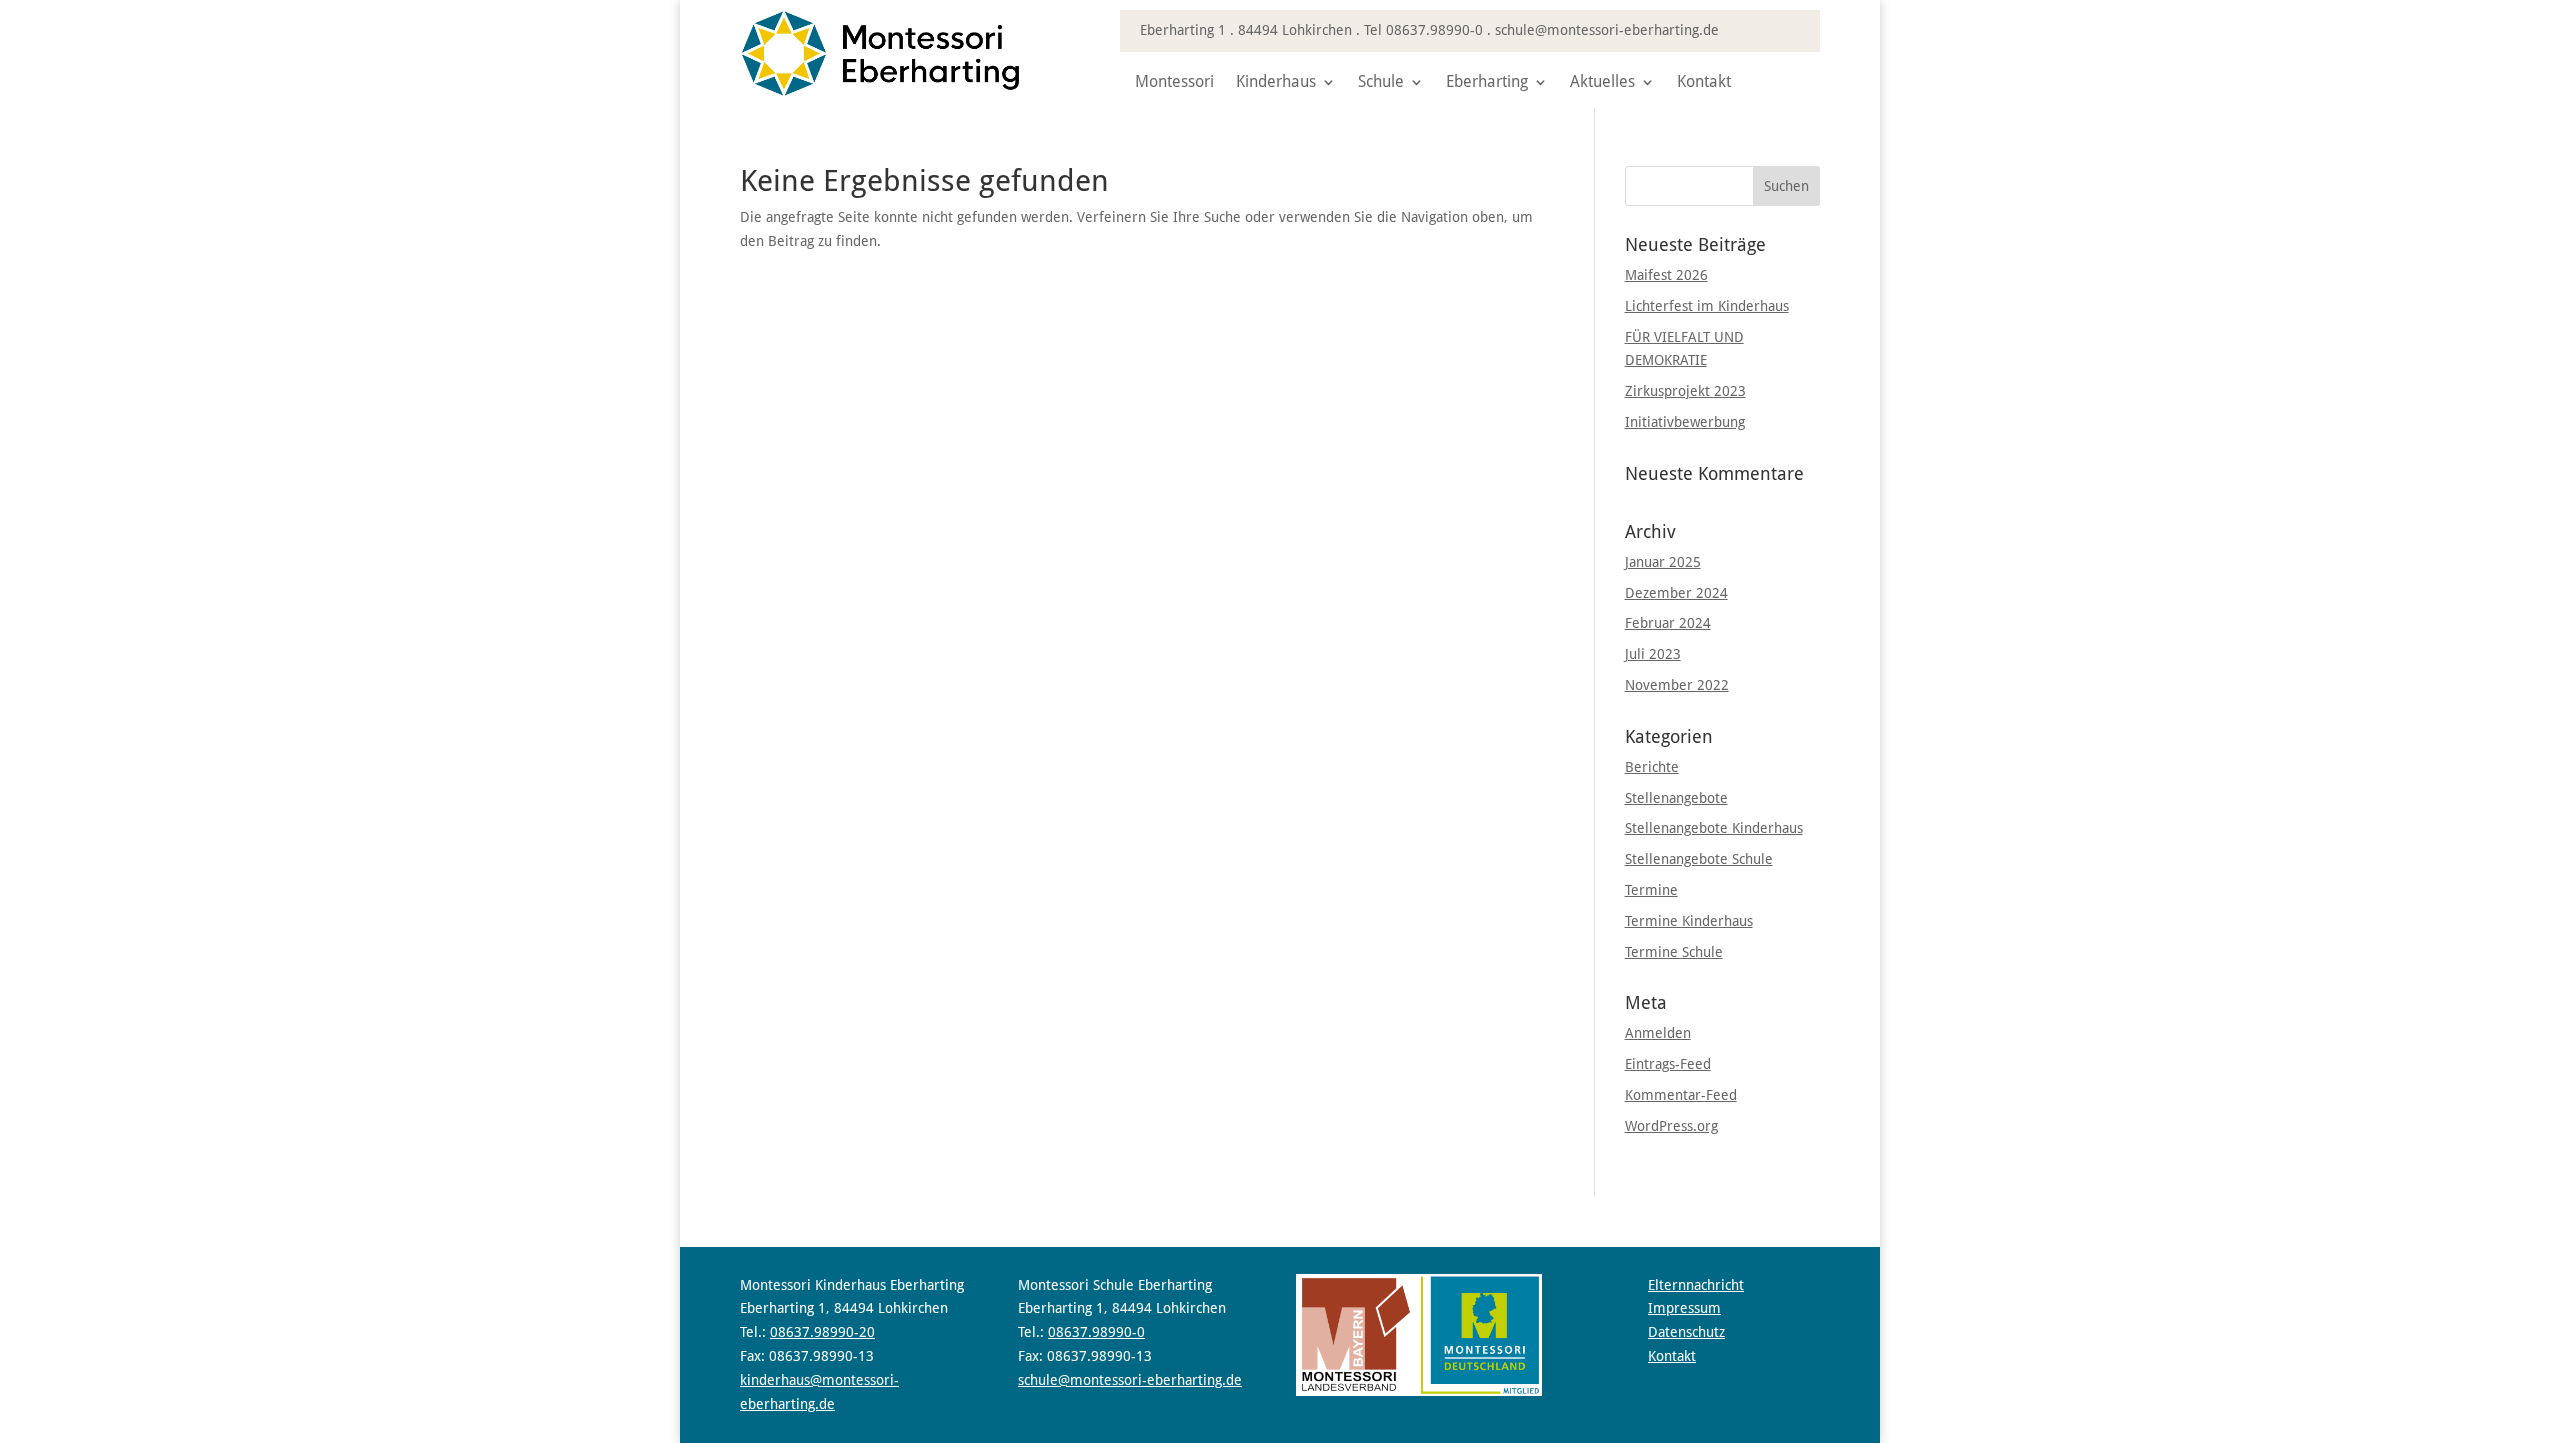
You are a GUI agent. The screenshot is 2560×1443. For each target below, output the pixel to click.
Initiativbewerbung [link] (1685, 422)
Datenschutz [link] (1686, 1332)
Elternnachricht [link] (1696, 1285)
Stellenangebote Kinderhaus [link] (1714, 828)
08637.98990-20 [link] (822, 1332)
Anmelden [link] (1658, 1033)
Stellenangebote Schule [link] (1699, 859)
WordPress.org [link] (1671, 1126)
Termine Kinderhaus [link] (1689, 921)
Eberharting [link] (1487, 83)
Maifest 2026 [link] (1666, 275)
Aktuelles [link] (1602, 83)
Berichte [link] (1652, 767)
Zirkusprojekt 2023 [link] (1685, 391)
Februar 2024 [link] (1668, 623)
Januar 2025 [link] (1663, 562)
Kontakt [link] (1704, 83)
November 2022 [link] (1677, 685)
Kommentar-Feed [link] (1681, 1095)
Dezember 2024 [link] (1676, 593)
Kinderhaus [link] (1276, 83)
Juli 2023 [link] (1653, 654)
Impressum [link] (1684, 1308)
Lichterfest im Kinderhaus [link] (1707, 306)
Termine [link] (1651, 890)
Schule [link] (1381, 83)
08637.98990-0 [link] (1434, 30)
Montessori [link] (1174, 83)
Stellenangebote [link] (1676, 798)
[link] (880, 92)
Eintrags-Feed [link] (1668, 1064)
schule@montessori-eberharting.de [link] (1607, 30)
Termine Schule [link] (1674, 952)
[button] (1786, 186)
